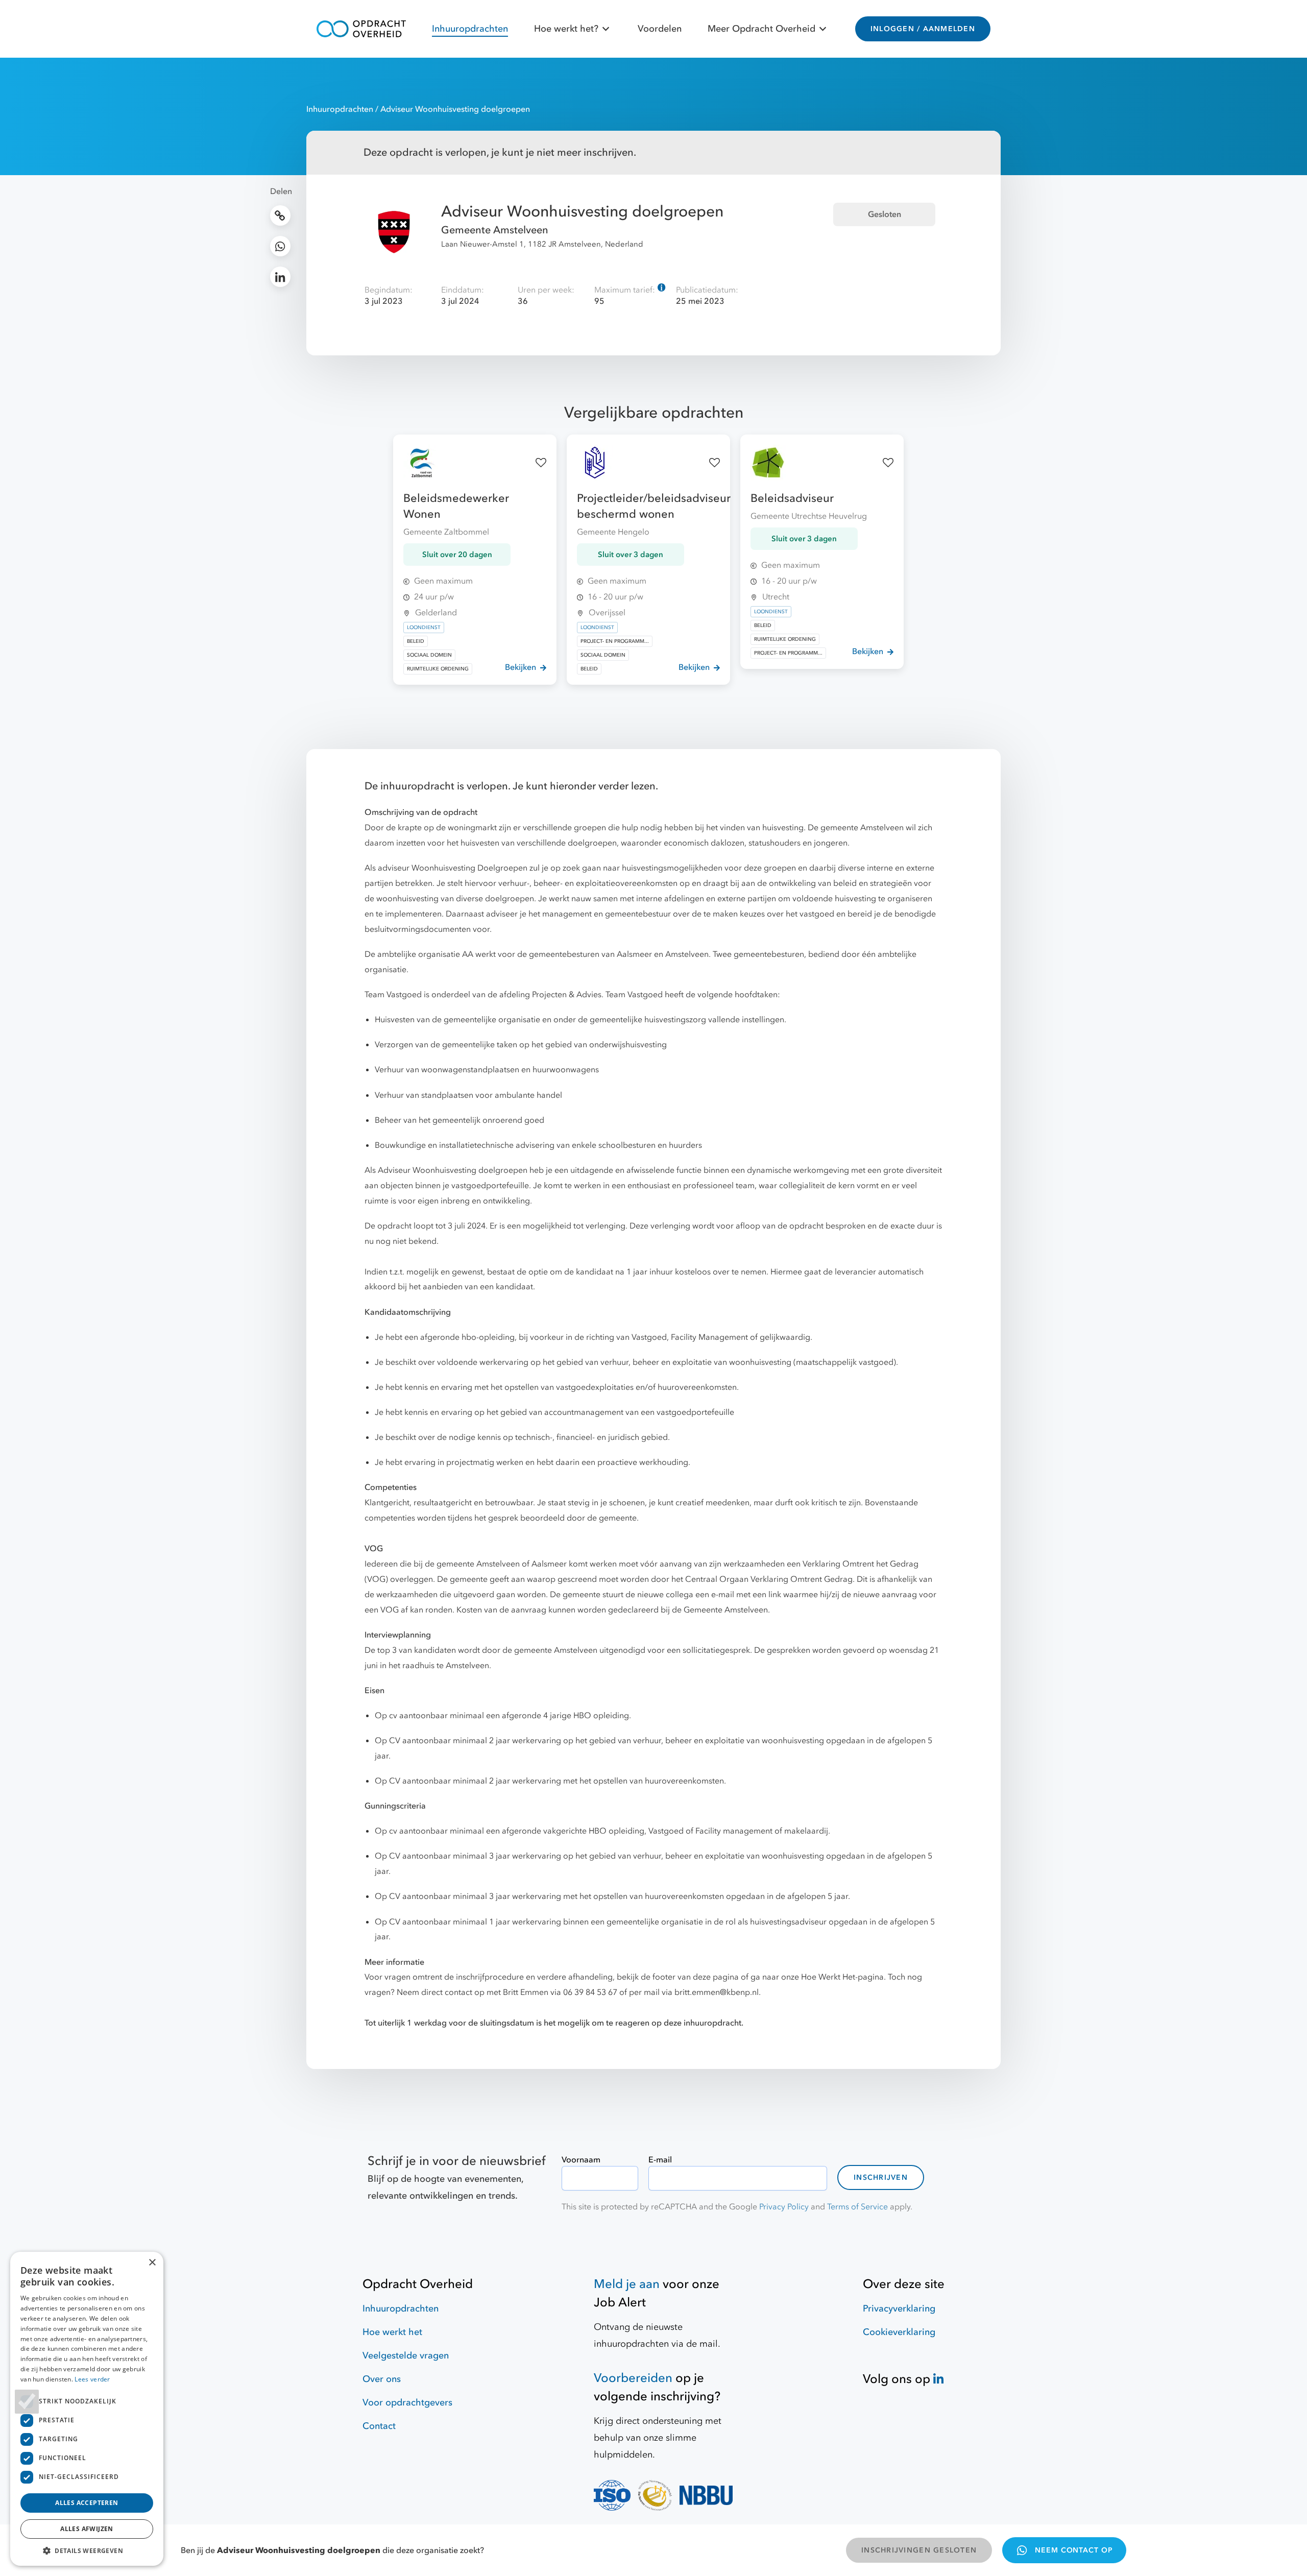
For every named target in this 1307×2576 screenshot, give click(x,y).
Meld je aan (627, 2284)
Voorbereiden (633, 2378)
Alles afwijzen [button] (87, 2529)
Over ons (382, 2379)
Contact (379, 2426)
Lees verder (92, 2379)
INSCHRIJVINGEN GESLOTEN (919, 2550)
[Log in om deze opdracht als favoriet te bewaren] (541, 463)
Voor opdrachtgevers (407, 2403)
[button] (87, 2550)
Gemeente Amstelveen (495, 230)
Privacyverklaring (899, 2309)
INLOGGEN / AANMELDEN (923, 29)
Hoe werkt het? (566, 29)
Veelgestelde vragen (406, 2356)
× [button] (152, 2263)
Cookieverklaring (899, 2332)
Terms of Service (857, 2207)
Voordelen (660, 29)
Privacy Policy (784, 2207)
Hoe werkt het (392, 2332)
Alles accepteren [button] (87, 2503)
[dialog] (87, 2409)
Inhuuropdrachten (470, 29)
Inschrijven (881, 2177)
